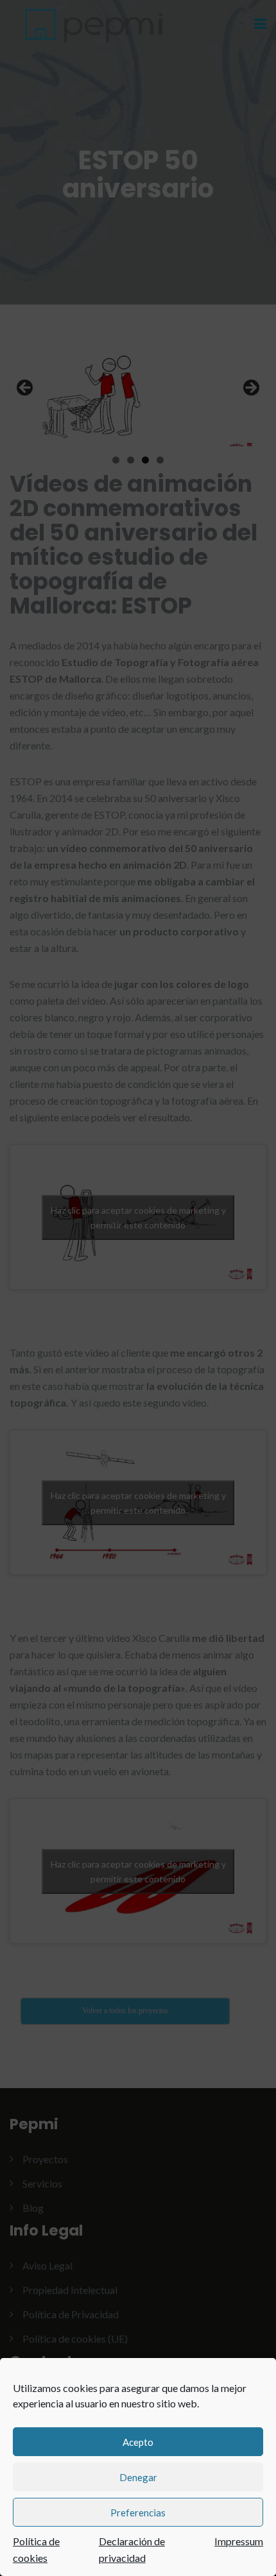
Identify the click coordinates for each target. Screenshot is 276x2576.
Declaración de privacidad (132, 2549)
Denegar (138, 2477)
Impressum (239, 2541)
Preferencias (138, 2513)
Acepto (138, 2442)
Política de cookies (36, 2549)
